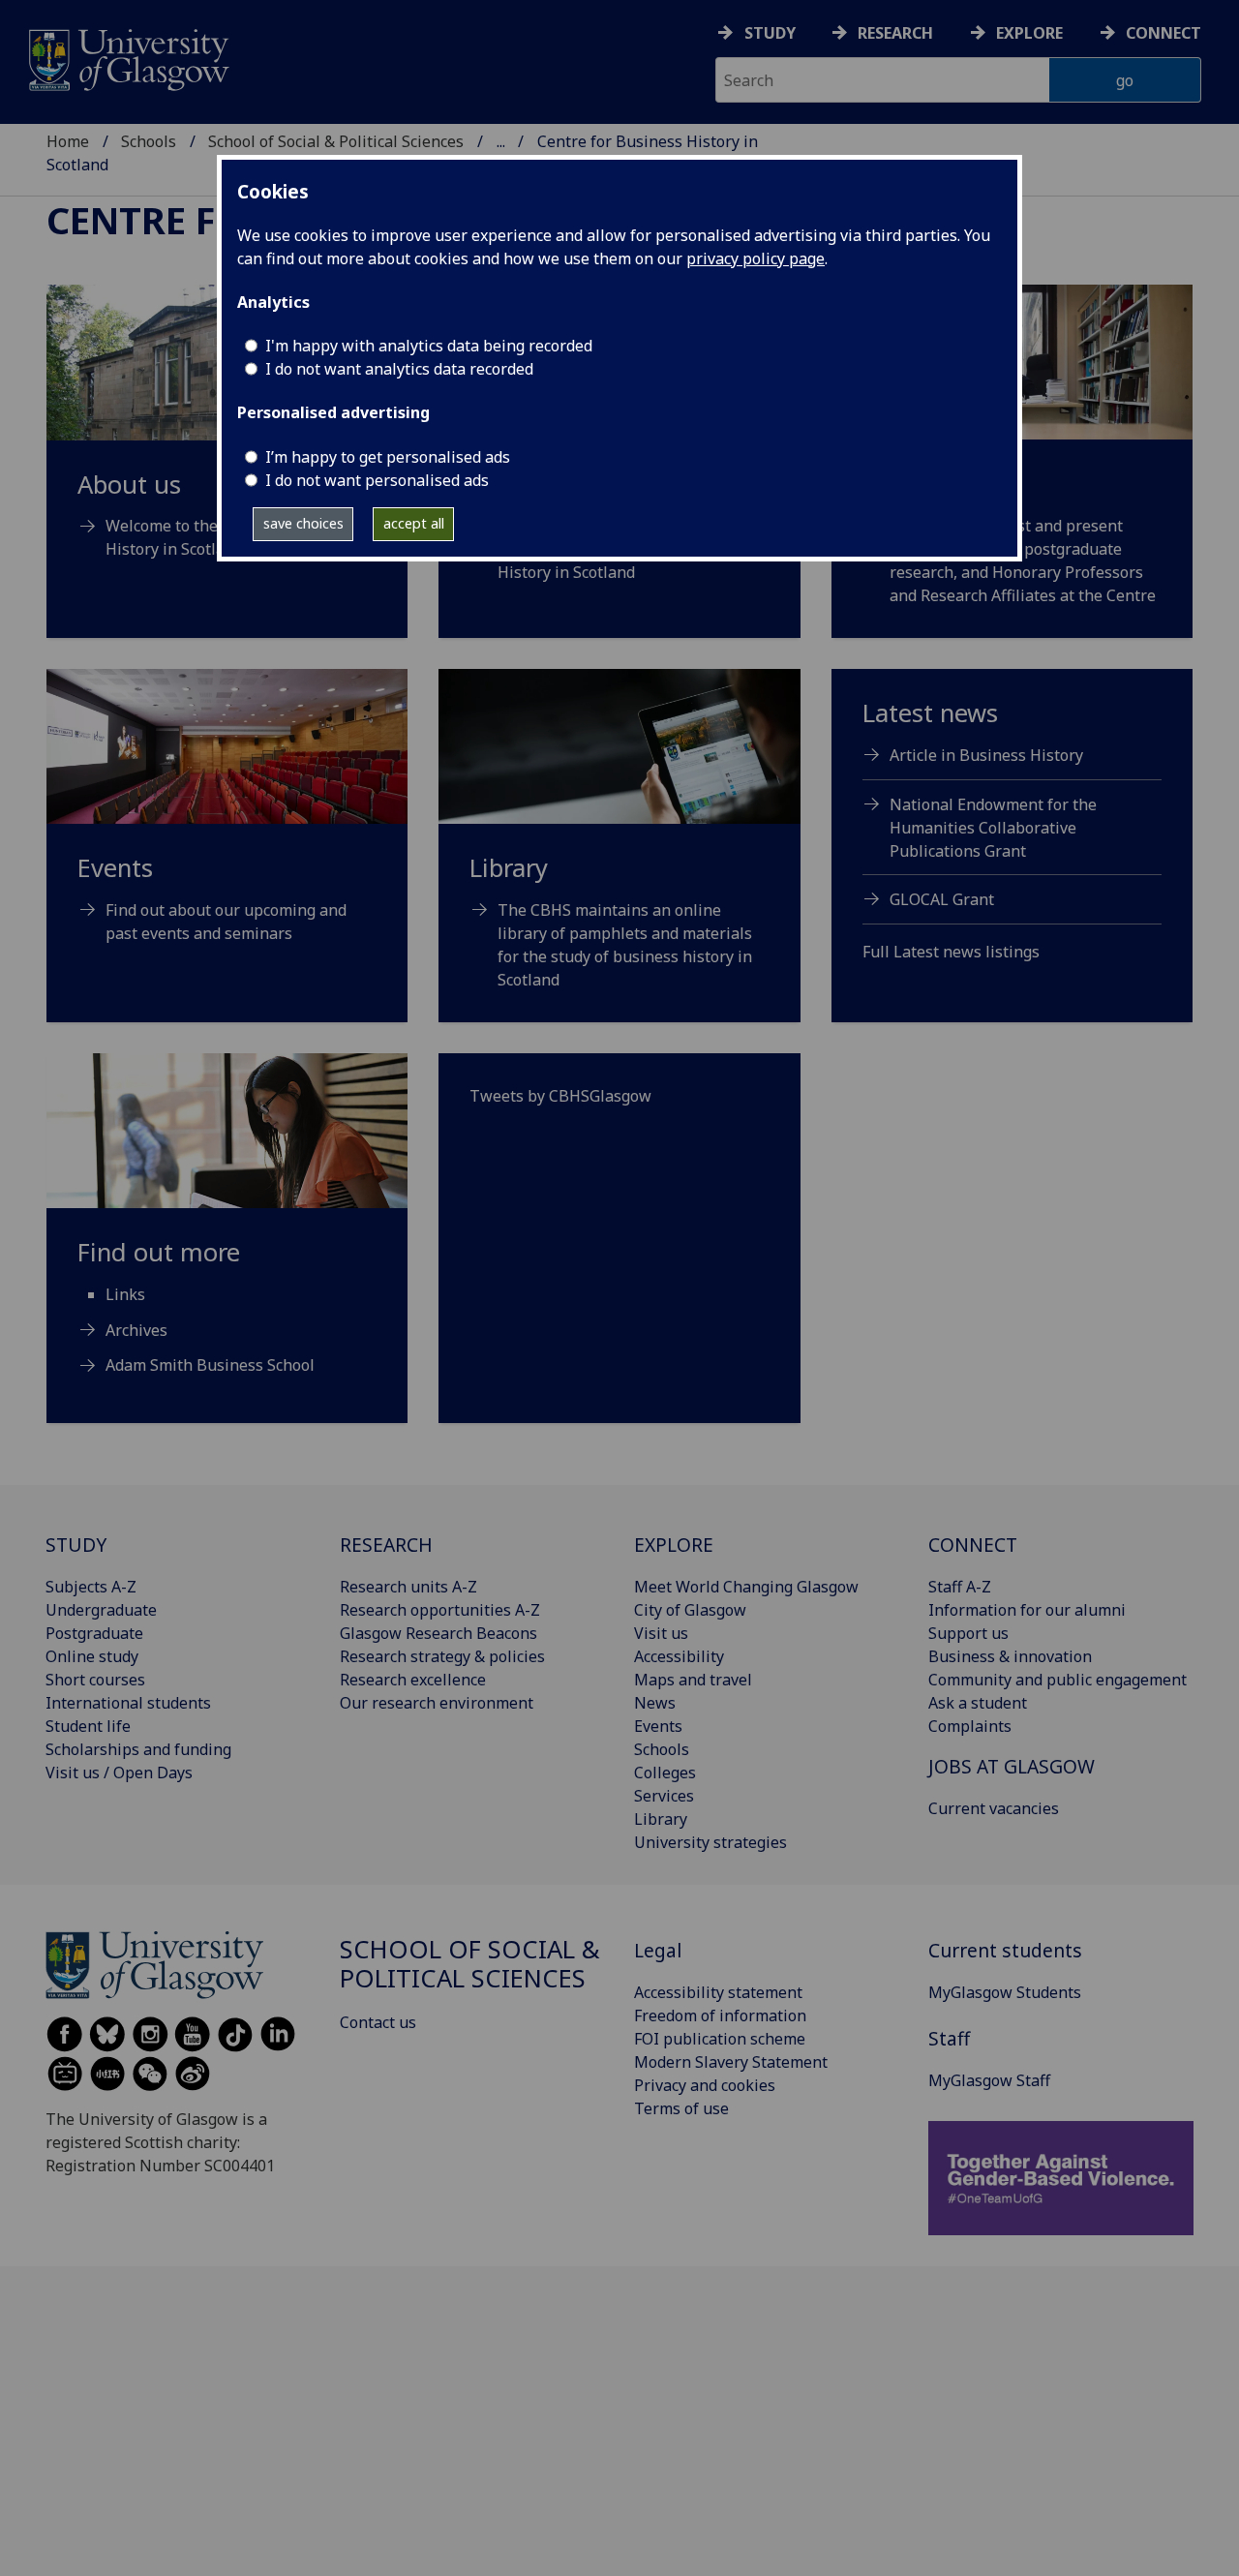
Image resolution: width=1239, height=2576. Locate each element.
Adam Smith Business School (210, 1365)
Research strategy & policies (442, 1656)
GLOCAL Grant (942, 899)
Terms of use (681, 2108)
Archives (136, 1330)
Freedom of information (720, 2015)
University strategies (710, 1842)
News (655, 1703)
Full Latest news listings (951, 952)
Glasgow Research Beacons (438, 1633)
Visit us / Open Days (119, 1773)
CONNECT (973, 1545)
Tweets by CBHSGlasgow (560, 1096)
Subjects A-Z (91, 1587)
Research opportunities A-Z (440, 1610)
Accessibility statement (718, 1992)
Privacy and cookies (705, 2085)
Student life (88, 1726)
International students (128, 1703)
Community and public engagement (1058, 1680)
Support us (968, 1633)
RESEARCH (386, 1545)
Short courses (95, 1680)
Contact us (378, 2022)
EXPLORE (674, 1545)
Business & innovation (1010, 1656)
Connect (1163, 33)
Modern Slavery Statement (731, 2062)
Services (664, 1796)
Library (661, 1819)
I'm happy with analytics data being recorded (429, 346)
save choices (303, 523)
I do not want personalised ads (377, 480)
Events (658, 1726)
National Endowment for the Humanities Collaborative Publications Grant (993, 828)
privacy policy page (755, 258)
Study (770, 33)
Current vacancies (994, 1808)
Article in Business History (986, 755)
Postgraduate (94, 1633)
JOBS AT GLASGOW (1012, 1766)
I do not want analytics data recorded (399, 369)
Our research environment (437, 1703)
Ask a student (978, 1703)
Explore (1029, 33)
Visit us (661, 1633)
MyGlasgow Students (1005, 1992)
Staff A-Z (960, 1587)
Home (68, 141)
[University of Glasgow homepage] (127, 58)
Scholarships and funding (138, 1749)
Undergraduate (101, 1610)
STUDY (76, 1545)
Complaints (970, 1726)
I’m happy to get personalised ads (388, 457)
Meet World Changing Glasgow (746, 1587)
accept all (414, 523)
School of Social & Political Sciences (336, 141)
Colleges (665, 1773)
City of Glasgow (690, 1610)
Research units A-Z (408, 1587)
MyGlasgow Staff (989, 2080)
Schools (149, 141)
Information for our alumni (1027, 1610)
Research (895, 33)
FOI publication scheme (720, 2039)
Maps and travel (693, 1680)
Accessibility (679, 1656)
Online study (92, 1656)
